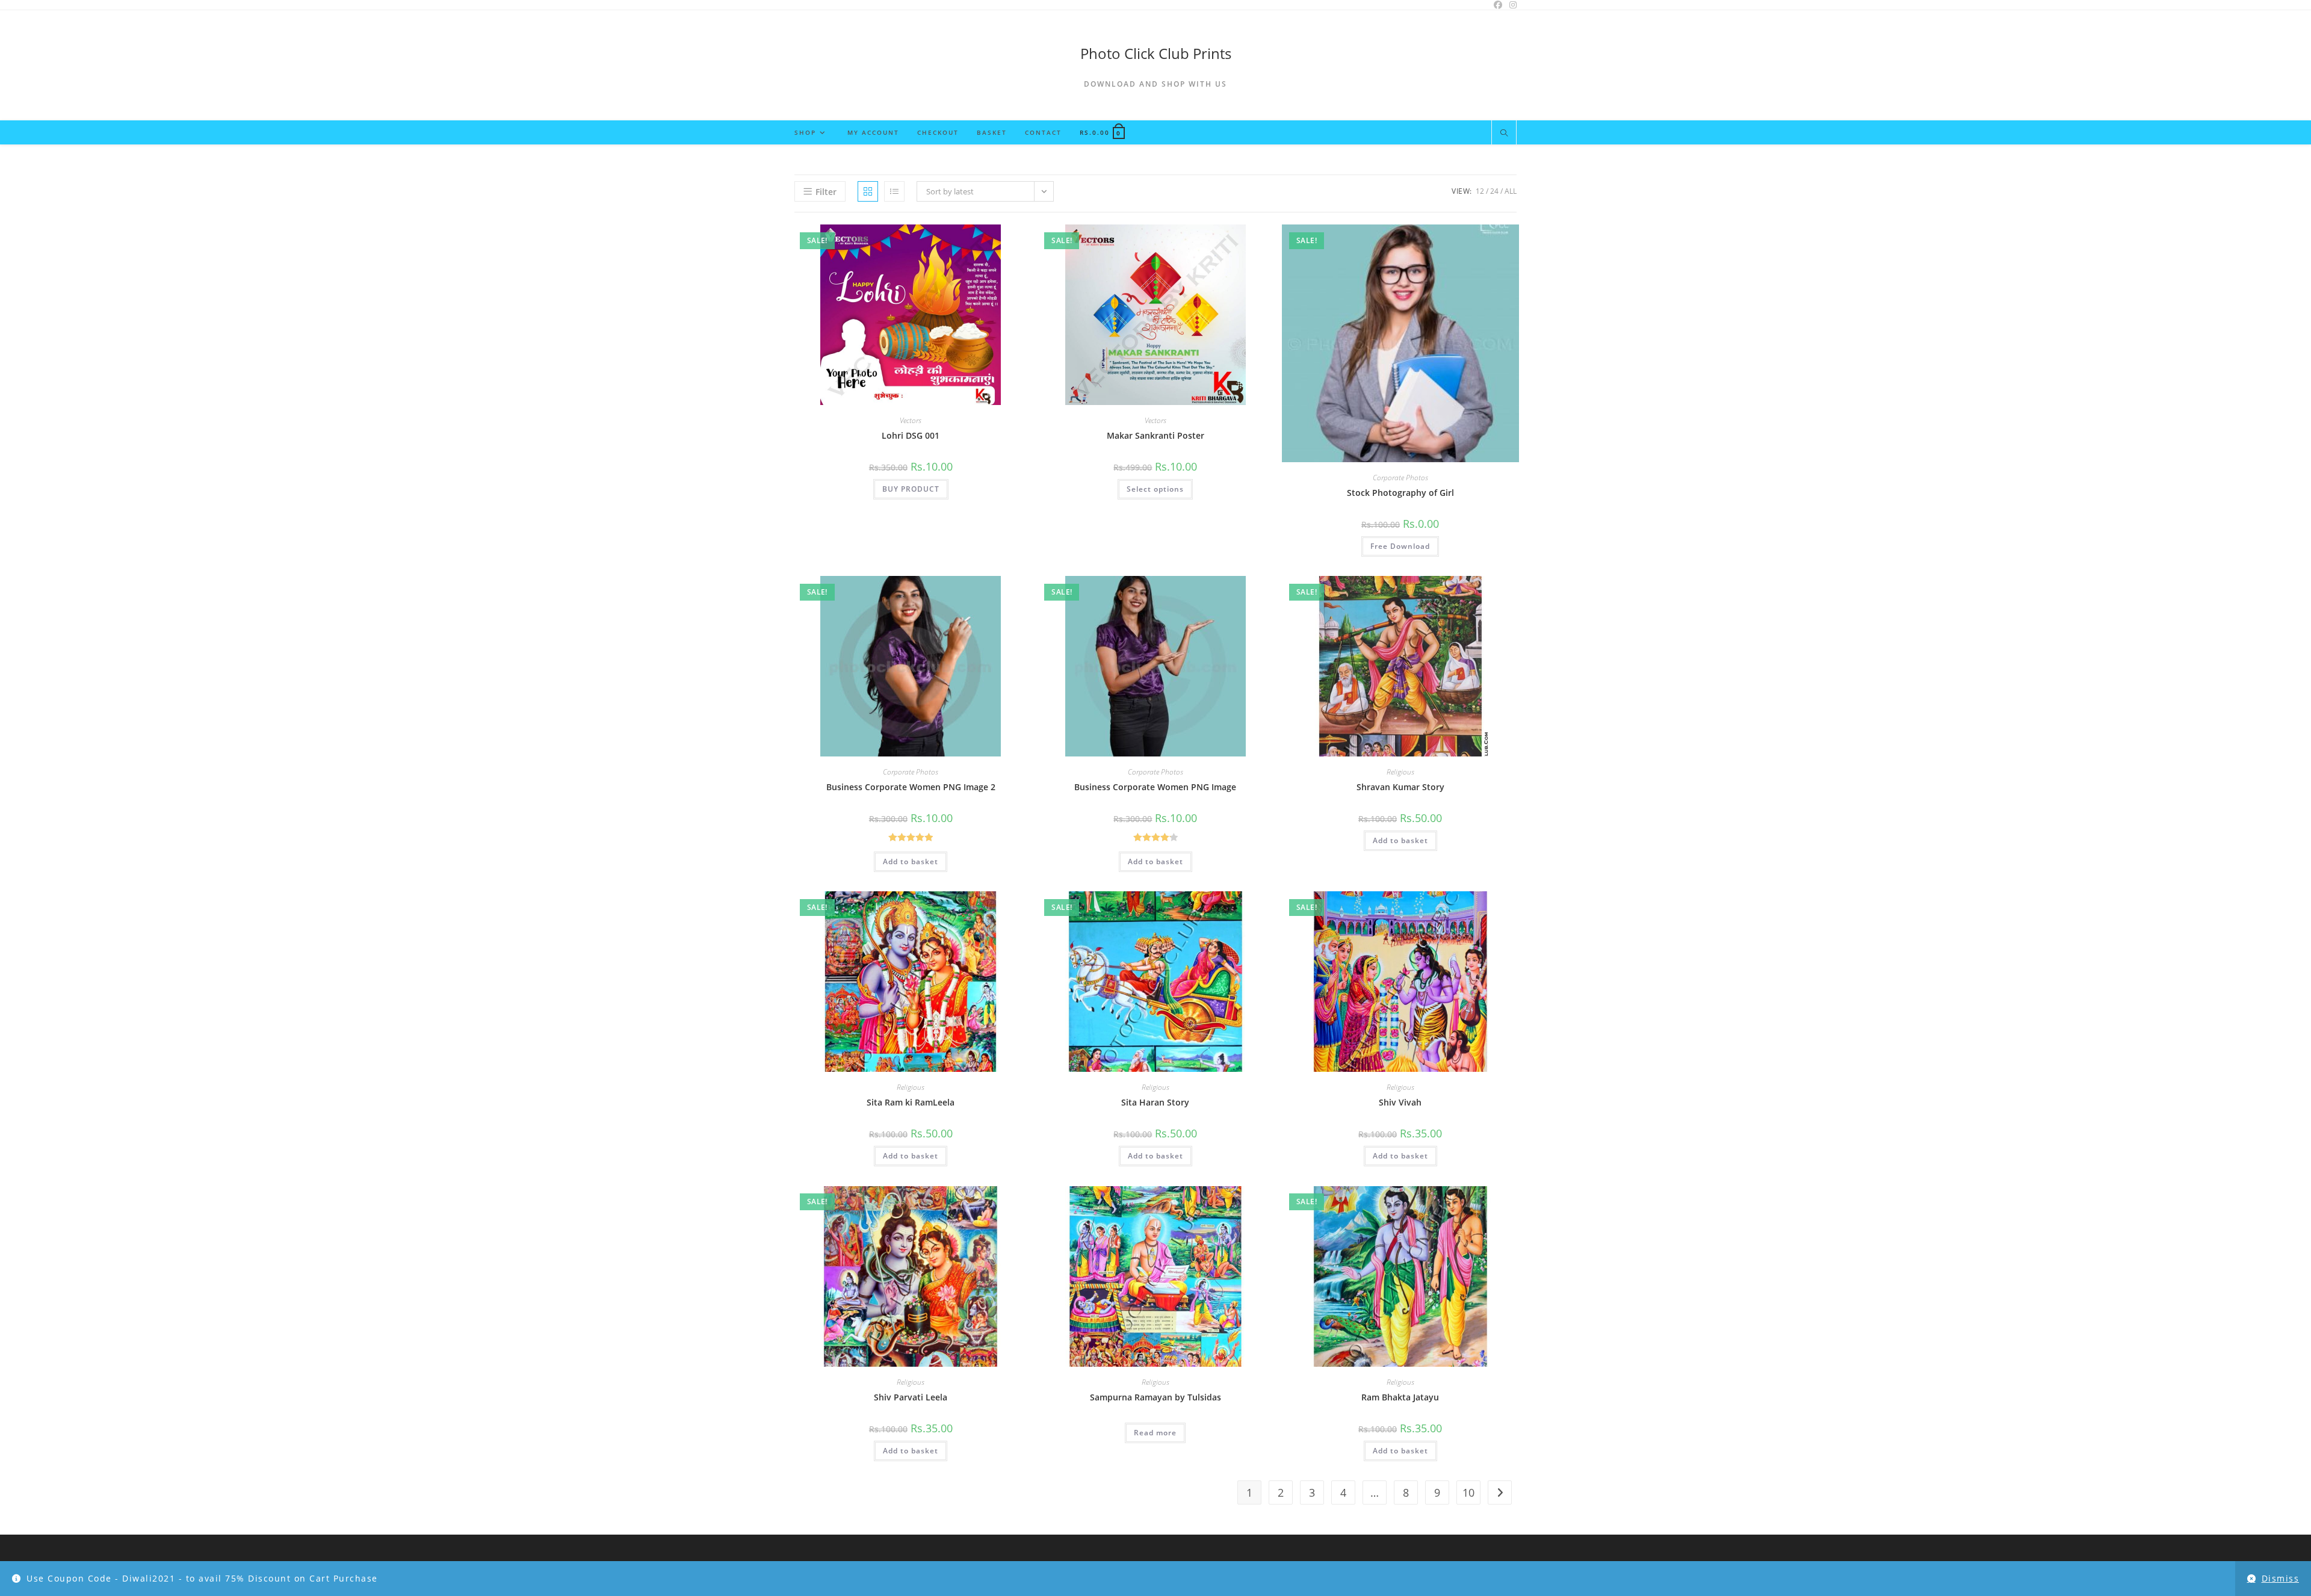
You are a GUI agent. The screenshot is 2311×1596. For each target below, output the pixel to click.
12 (1480, 191)
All (1511, 191)
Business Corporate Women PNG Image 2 (911, 787)
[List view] (894, 191)
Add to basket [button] (911, 861)
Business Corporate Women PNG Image (1155, 787)
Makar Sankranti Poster (1155, 435)
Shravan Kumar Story (1400, 787)
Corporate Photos (1400, 478)
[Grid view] (868, 191)
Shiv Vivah (1400, 1102)
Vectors (911, 420)
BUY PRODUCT (911, 489)
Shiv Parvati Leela (911, 1397)
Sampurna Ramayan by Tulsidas (1155, 1397)
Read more (1155, 1433)
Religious (1400, 772)
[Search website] (1504, 134)
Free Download (1400, 546)
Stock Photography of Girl (1400, 493)
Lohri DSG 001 (911, 435)
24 (1494, 191)
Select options (1155, 489)
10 (1468, 1492)
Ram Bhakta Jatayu (1400, 1397)
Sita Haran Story (1155, 1102)
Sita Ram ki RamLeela (911, 1102)
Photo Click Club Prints (1156, 53)
